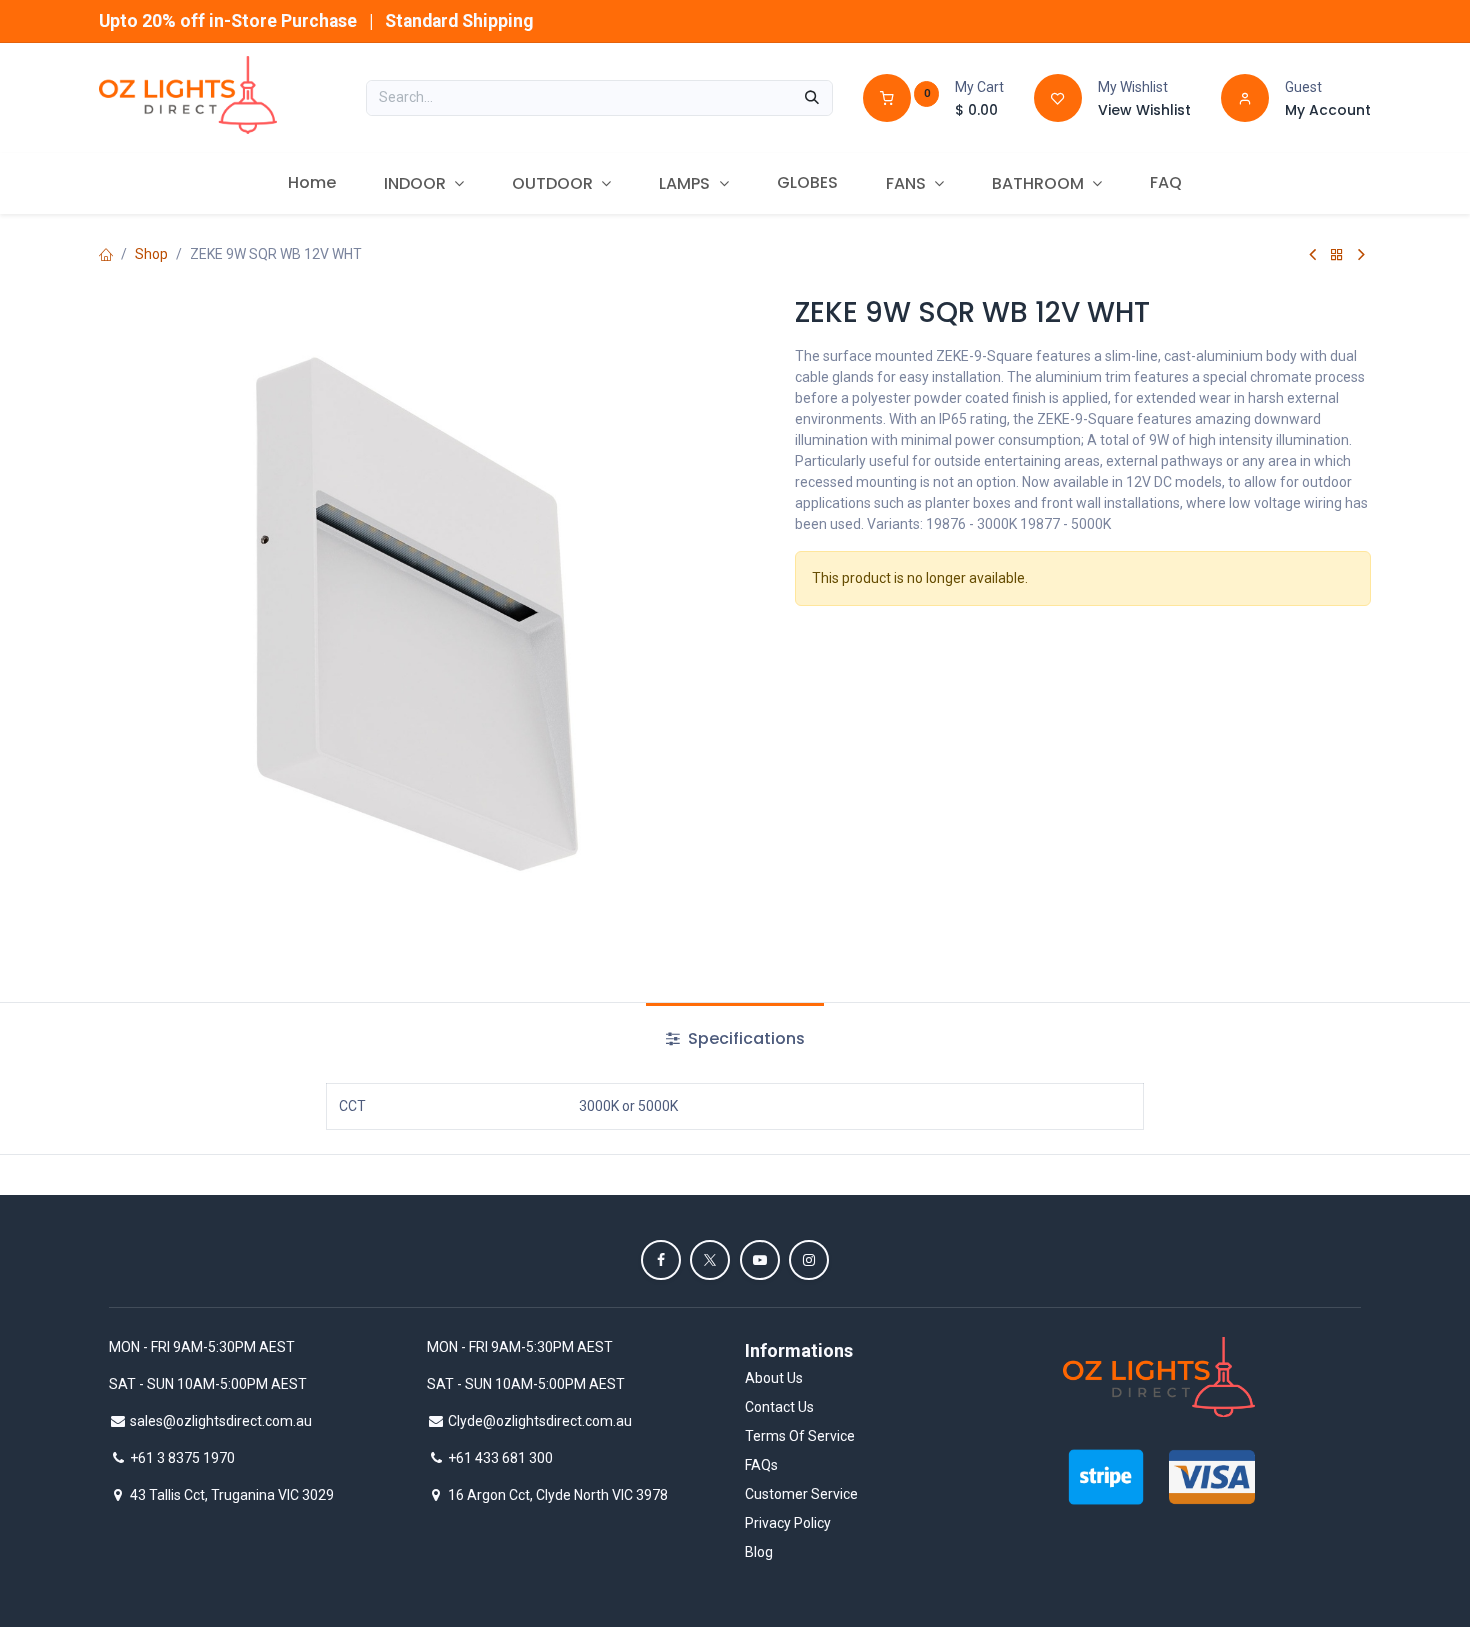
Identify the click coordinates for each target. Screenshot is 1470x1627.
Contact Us (779, 1407)
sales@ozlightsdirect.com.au (221, 1421)
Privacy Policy (788, 1523)
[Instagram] (809, 1260)
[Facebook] (661, 1260)
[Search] (812, 98)
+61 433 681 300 (500, 1458)
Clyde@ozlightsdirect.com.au (540, 1421)
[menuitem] (312, 183)
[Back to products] (1337, 254)
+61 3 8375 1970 (182, 1458)
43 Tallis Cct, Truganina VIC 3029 (232, 1495)
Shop (151, 254)
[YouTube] (760, 1260)
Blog (759, 1552)
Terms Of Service (800, 1436)
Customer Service (801, 1494)
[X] (710, 1260)
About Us (774, 1378)
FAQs (761, 1465)
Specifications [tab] (744, 1038)
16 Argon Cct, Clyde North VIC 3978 (558, 1495)
